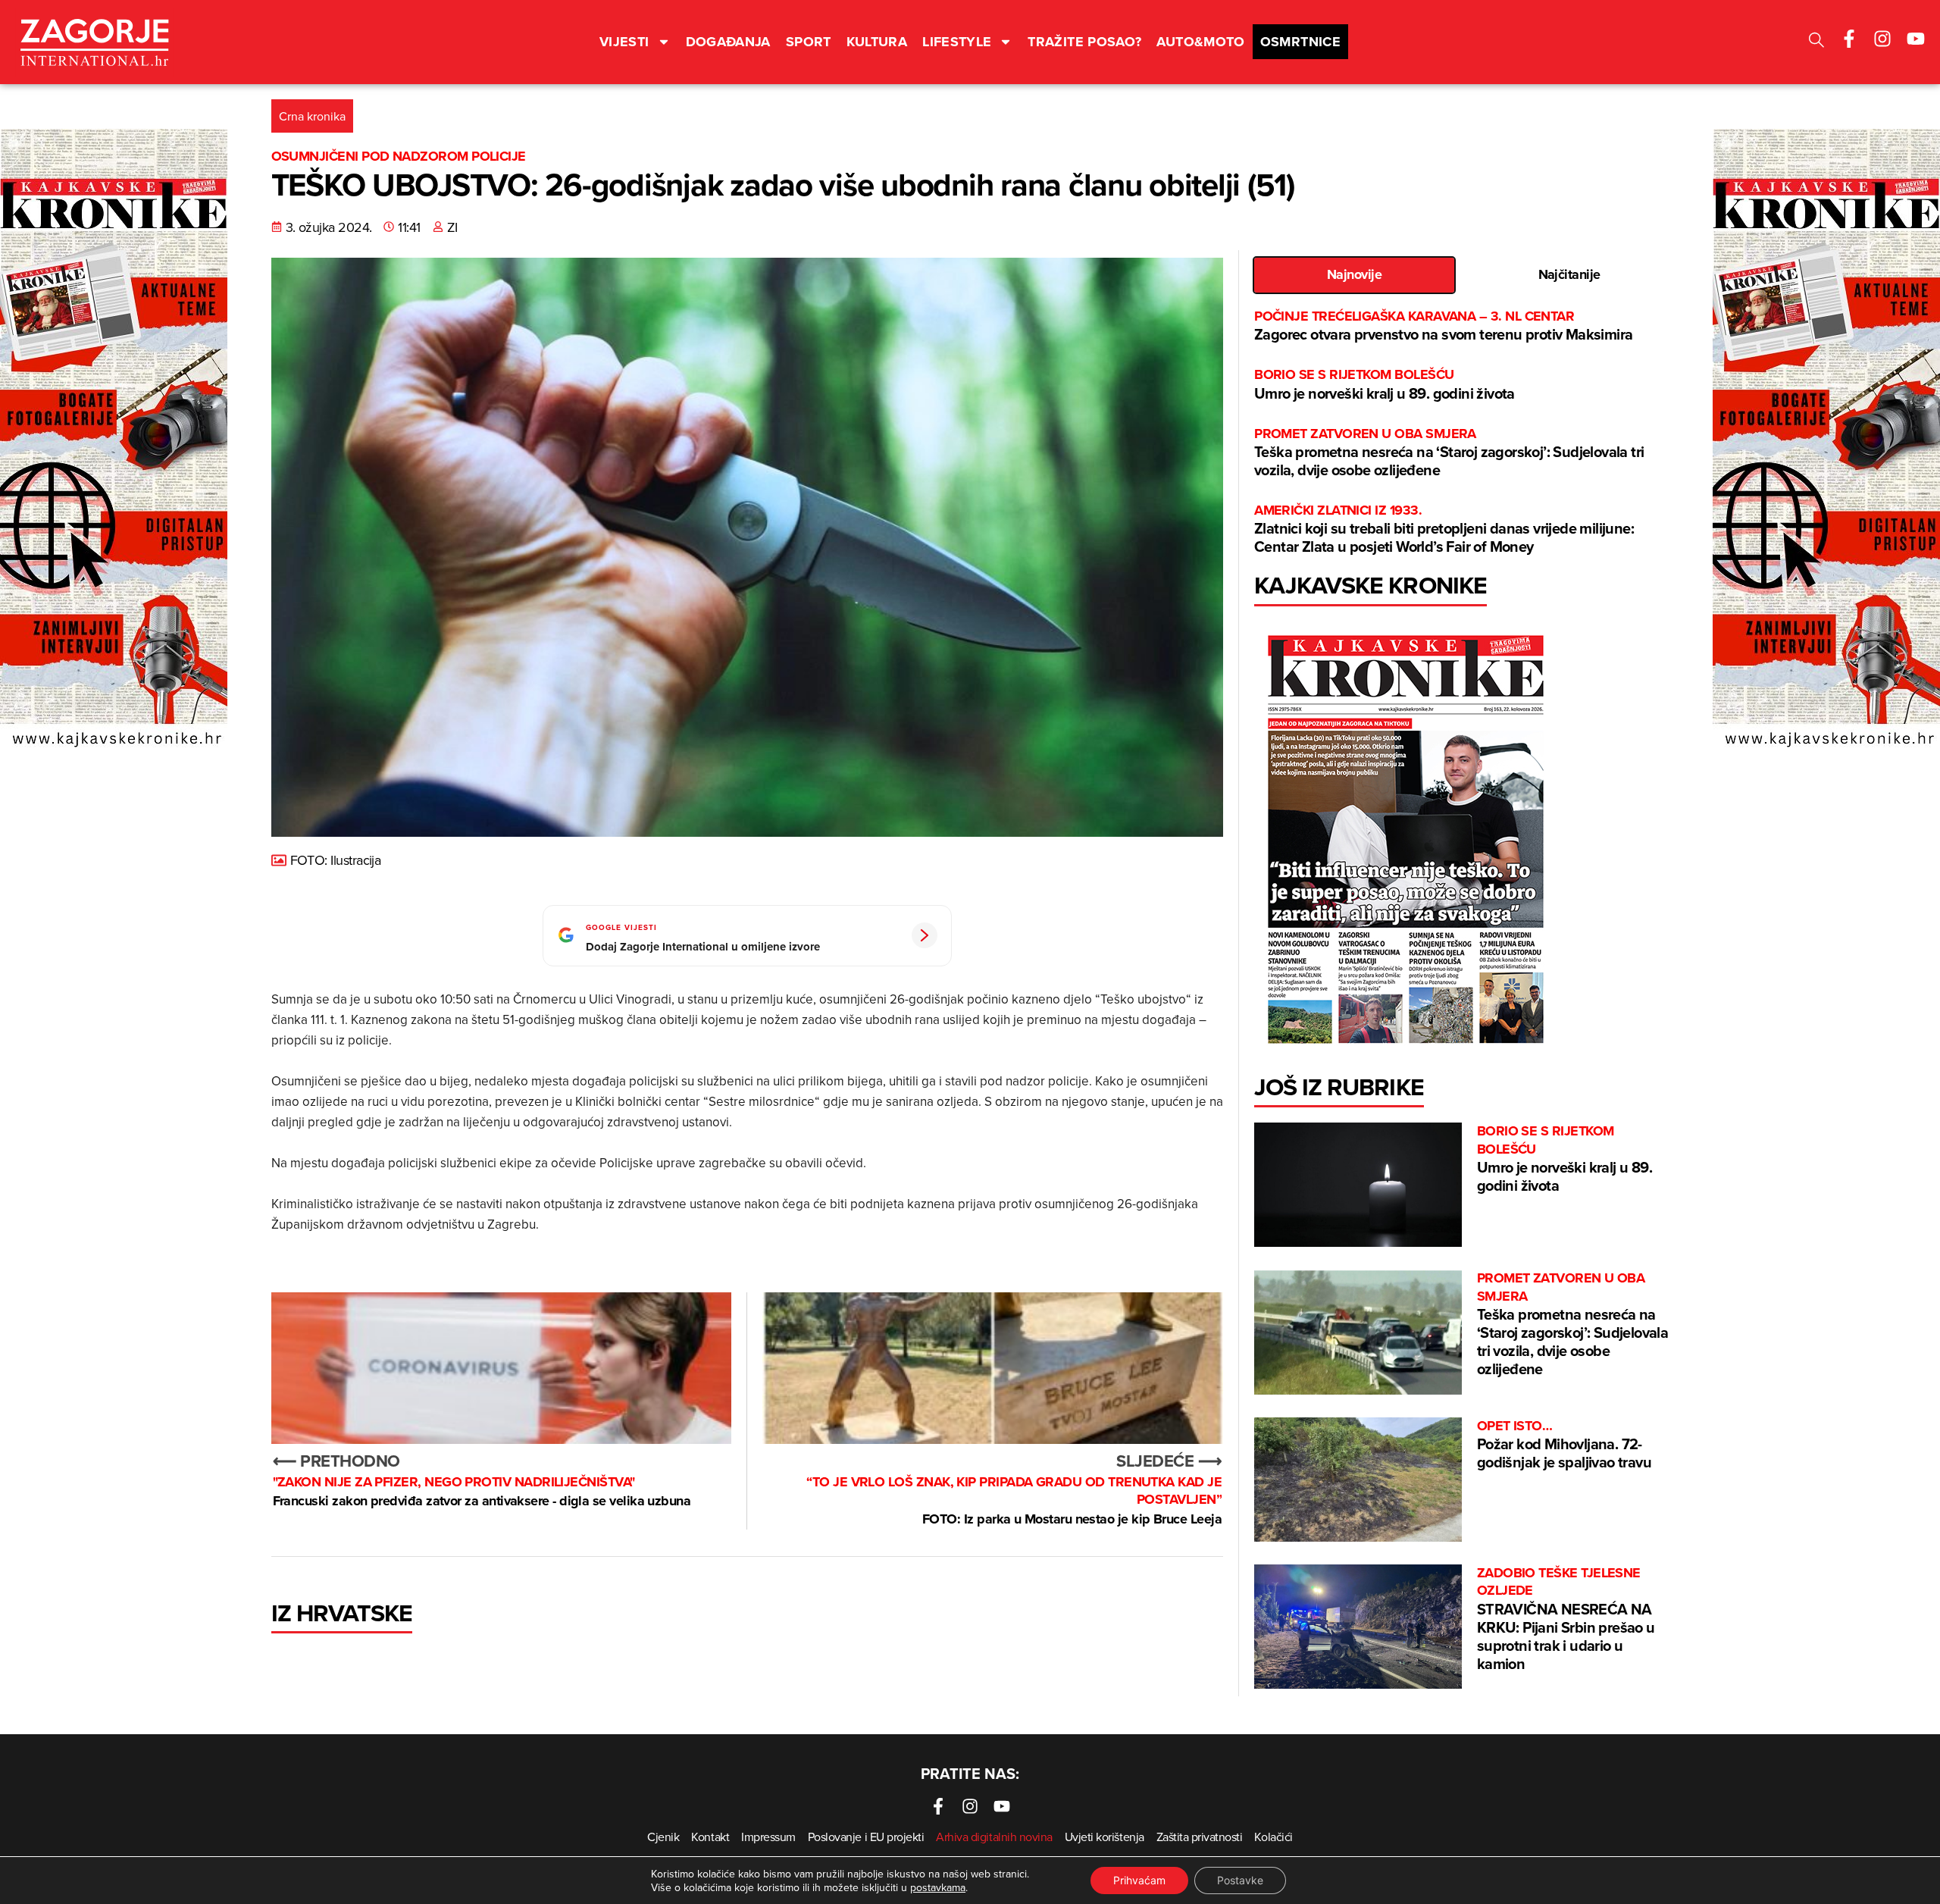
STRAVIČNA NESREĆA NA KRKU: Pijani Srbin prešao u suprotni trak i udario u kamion (1566, 1619)
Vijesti (624, 42)
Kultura (877, 42)
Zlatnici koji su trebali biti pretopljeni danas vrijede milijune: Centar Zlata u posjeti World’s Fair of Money (1444, 529)
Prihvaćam (1139, 1880)
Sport (809, 42)
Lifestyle (957, 42)
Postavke (1240, 1880)
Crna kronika (312, 116)
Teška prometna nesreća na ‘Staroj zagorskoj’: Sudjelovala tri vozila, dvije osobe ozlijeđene (1449, 453)
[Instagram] (1882, 39)
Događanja (728, 42)
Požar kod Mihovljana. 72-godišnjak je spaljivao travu (1564, 1445)
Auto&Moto (1200, 42)
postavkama (938, 1887)
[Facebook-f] (1849, 39)
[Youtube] (1916, 39)
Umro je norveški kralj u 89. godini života (1385, 385)
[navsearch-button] (1816, 42)
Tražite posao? (1084, 42)
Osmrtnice (1300, 42)
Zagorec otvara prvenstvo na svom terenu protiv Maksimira (1443, 326)
